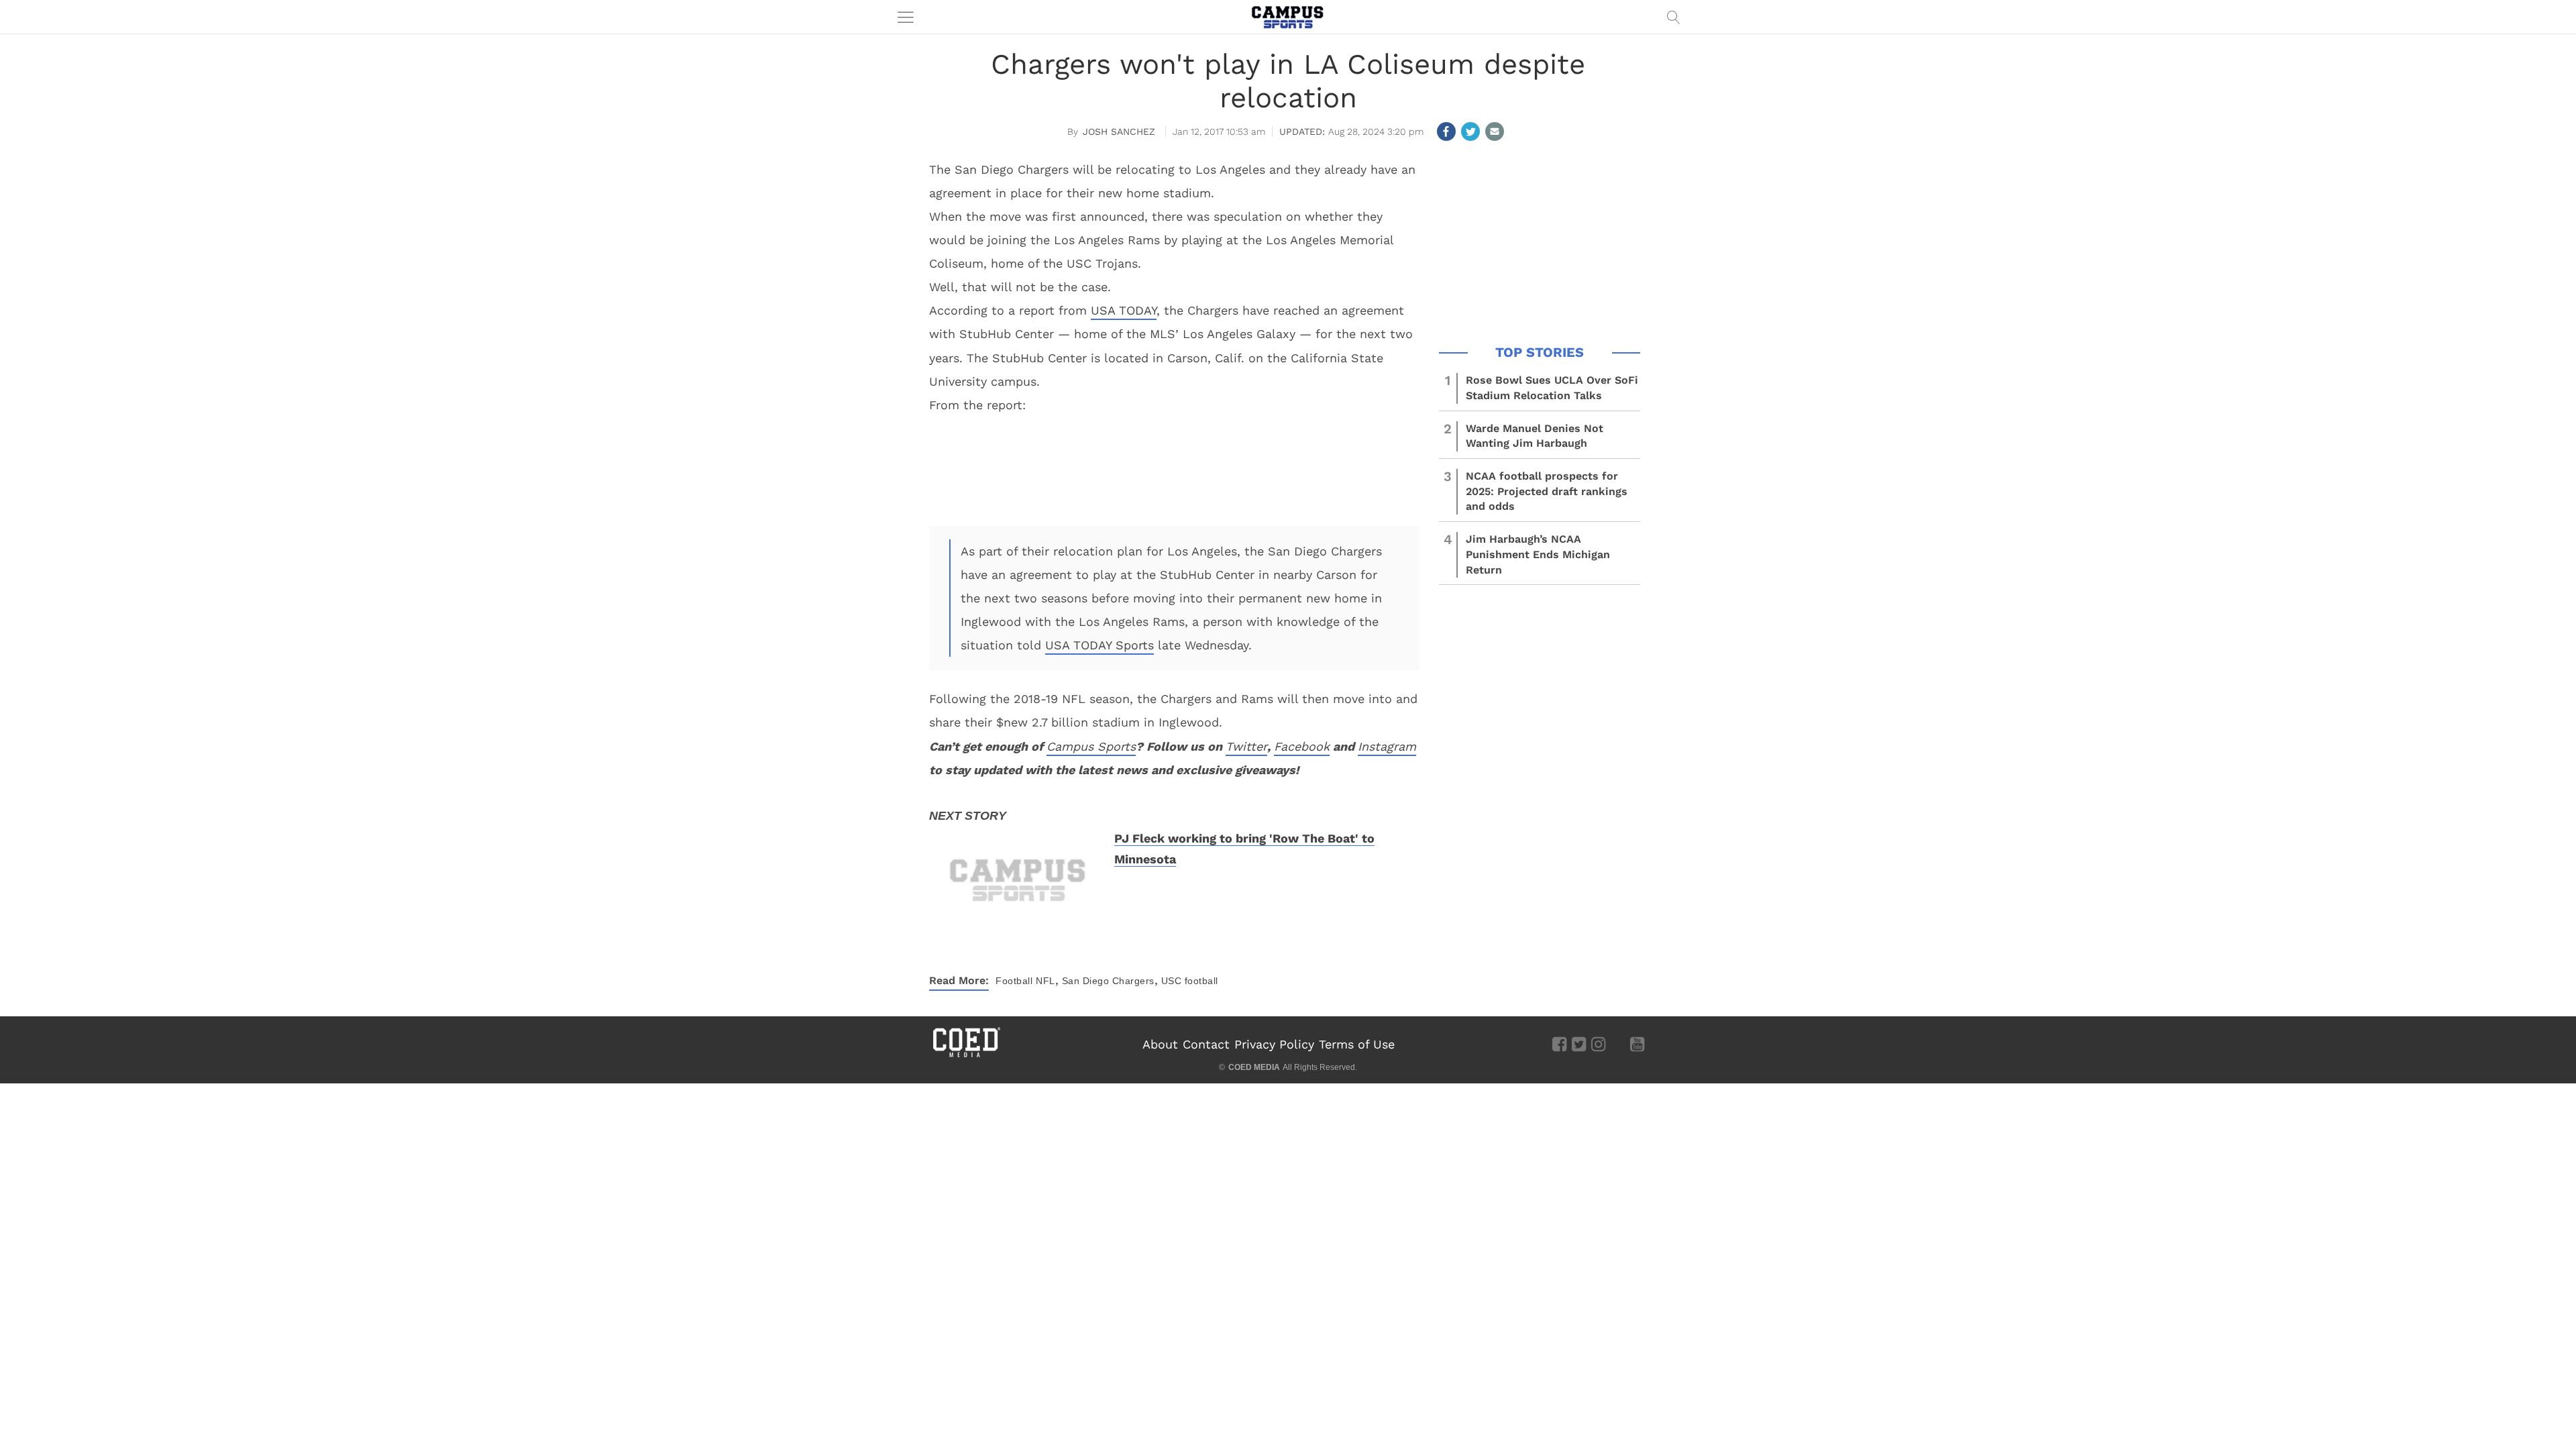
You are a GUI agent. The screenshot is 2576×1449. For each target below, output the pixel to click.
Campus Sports (1091, 746)
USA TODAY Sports (1099, 645)
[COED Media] (966, 1056)
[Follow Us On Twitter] (1579, 1044)
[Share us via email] (1495, 131)
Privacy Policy (1274, 1044)
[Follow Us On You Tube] (1637, 1044)
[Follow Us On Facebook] (1559, 1044)
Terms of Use (1357, 1044)
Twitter (1246, 746)
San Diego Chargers (1108, 981)
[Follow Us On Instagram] (1598, 1044)
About (1160, 1044)
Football (1014, 981)
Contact (1206, 1044)
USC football (1190, 981)
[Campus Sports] (1288, 17)
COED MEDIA (1254, 1067)
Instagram (1387, 746)
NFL (1045, 981)
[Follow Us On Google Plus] (1618, 1044)
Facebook (1302, 746)
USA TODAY (1124, 310)
